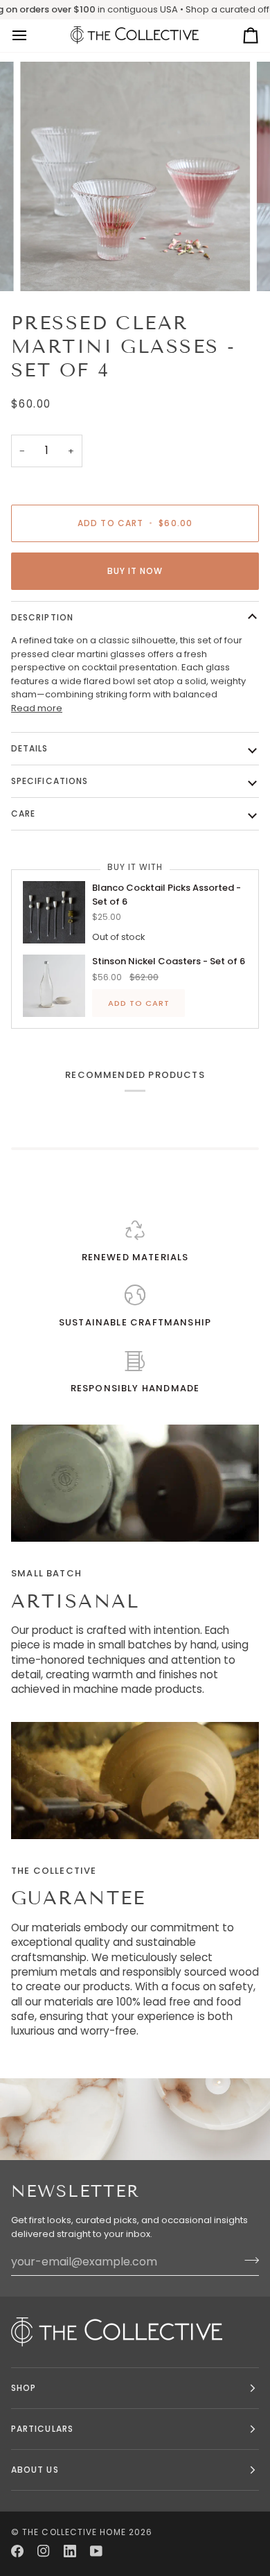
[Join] (247, 2260)
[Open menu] (32, 36)
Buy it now (135, 571)
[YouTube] (96, 2551)
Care (23, 813)
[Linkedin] (70, 2551)
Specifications (49, 781)
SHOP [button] (24, 2388)
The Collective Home (74, 2532)
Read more (37, 708)
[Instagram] (44, 2551)
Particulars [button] (42, 2429)
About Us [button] (35, 2470)
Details (30, 748)
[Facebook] (17, 2551)
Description (42, 617)
